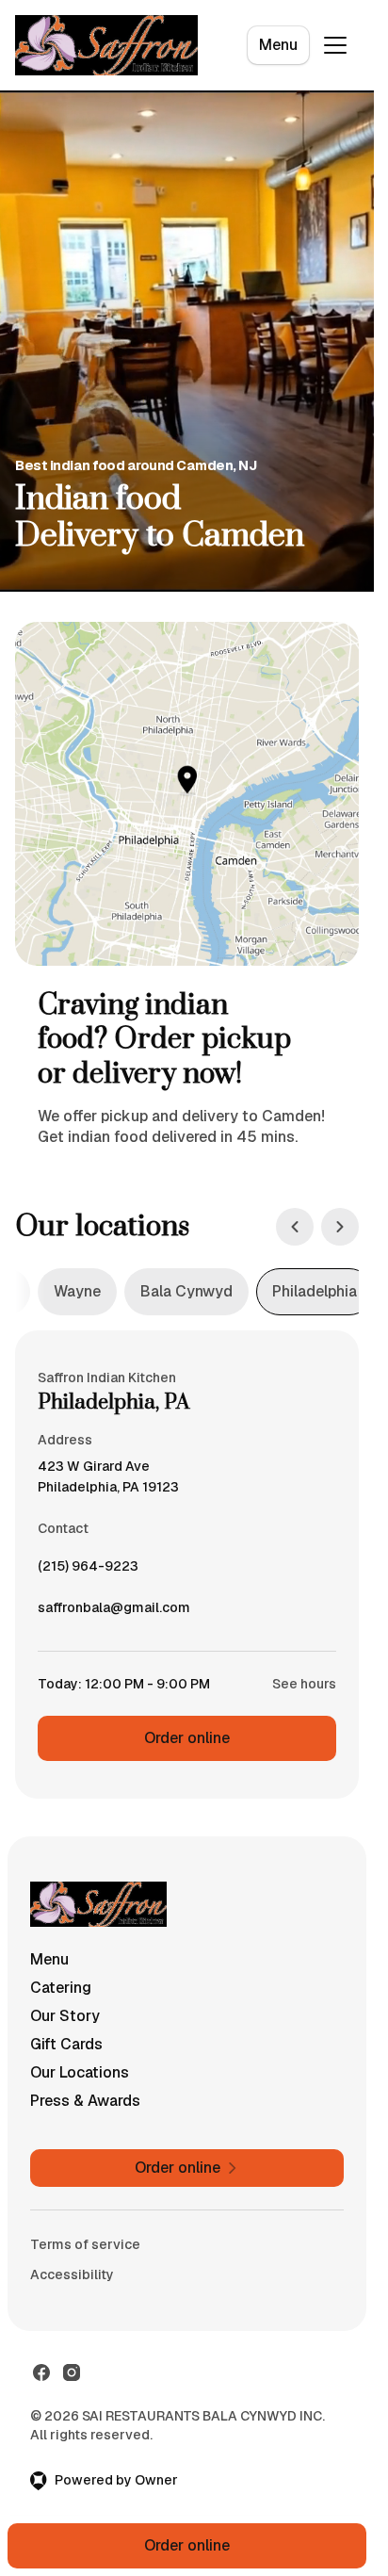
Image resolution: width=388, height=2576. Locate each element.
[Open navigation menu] (335, 45)
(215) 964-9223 (88, 1571)
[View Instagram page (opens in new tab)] (72, 2372)
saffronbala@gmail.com (114, 1612)
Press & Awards (85, 2101)
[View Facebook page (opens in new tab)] (41, 2372)
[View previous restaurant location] (295, 1227)
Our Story (65, 2016)
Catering (61, 1988)
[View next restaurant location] (340, 1227)
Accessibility (72, 2274)
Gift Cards (66, 2044)
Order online (187, 1738)
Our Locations (80, 2072)
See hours (304, 1684)
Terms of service (85, 2244)
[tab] (77, 1292)
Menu (278, 45)
